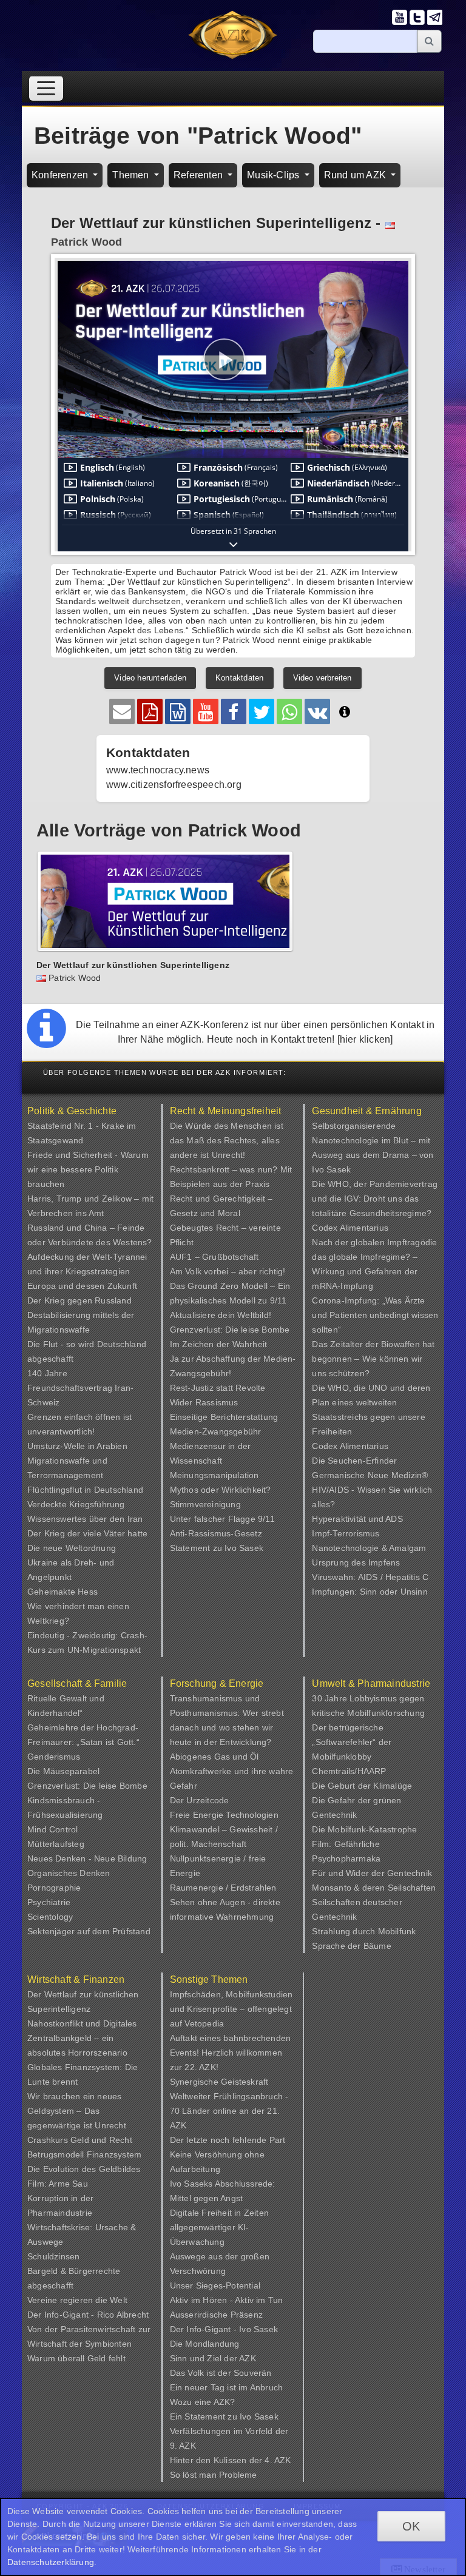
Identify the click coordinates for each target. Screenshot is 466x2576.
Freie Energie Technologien (224, 1815)
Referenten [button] (199, 175)
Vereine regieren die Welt (77, 2300)
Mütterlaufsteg (56, 1844)
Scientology (50, 1917)
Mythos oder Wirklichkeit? (221, 1490)
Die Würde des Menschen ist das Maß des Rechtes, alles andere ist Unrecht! (227, 1140)
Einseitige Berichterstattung (224, 1417)
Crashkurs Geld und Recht (80, 2140)
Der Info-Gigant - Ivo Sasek (224, 2329)
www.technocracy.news (158, 770)
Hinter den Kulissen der (218, 2460)
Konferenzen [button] (61, 175)
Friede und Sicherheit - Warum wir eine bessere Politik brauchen (88, 1169)
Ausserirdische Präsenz (216, 2315)
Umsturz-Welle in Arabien (77, 1446)
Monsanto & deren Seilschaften (374, 1888)
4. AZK (278, 2460)
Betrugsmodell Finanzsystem (84, 2154)
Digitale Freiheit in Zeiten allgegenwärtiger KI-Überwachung (219, 2227)
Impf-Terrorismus (346, 1533)
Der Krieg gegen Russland (79, 1300)
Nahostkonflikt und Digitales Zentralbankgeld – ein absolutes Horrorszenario (82, 2038)
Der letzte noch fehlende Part (228, 2140)
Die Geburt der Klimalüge (362, 1786)
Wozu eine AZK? (203, 2402)
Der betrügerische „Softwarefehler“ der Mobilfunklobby (352, 1742)
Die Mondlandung (205, 2344)
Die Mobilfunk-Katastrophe (364, 1829)
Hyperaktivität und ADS (357, 1519)
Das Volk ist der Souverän (221, 2373)
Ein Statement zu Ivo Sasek (224, 2416)
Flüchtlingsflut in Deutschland (85, 1490)
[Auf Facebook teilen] (234, 711)
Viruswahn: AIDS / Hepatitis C (370, 1577)
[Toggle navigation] (46, 88)
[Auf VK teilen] (317, 711)
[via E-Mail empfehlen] (122, 711)
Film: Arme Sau (58, 2184)
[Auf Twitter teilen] (262, 711)
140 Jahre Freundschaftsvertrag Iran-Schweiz (80, 1388)
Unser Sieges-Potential (215, 2285)
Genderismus (54, 1757)
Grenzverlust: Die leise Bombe (230, 1330)
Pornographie (54, 1888)
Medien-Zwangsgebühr (216, 1431)
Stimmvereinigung (205, 1504)
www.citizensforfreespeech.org (174, 785)
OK (411, 2526)
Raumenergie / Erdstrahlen (223, 1888)
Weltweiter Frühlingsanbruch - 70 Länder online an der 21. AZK (229, 2111)
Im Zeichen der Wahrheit (219, 1344)
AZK (248, 2358)
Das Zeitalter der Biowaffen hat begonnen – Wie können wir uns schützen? (373, 1359)
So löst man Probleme (214, 2475)
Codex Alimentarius (350, 1228)
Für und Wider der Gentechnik (372, 1873)
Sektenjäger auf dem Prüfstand (89, 1931)
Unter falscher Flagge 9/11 (222, 1519)
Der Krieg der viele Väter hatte (87, 1533)
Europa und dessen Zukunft (82, 1286)
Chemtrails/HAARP (349, 1771)
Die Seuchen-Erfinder (354, 1461)
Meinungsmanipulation (214, 1475)
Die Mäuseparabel (63, 1771)
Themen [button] (132, 175)
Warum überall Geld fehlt (76, 2358)
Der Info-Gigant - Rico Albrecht (88, 2315)
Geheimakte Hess (62, 1592)
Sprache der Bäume (351, 1946)
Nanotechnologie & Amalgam (369, 1548)
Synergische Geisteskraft (219, 2082)
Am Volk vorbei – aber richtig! (228, 1271)
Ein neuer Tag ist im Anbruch (227, 2387)
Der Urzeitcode (200, 1800)
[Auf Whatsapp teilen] (289, 711)
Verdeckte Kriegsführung (76, 1504)
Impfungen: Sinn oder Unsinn (370, 1592)
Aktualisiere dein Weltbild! (221, 1315)
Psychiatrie (49, 1902)
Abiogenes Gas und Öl (214, 1757)
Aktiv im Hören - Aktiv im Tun (227, 2300)
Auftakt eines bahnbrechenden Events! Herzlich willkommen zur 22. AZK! (231, 2053)
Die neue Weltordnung (72, 1548)
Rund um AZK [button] (356, 175)
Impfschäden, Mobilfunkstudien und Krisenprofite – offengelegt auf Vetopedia (231, 2009)
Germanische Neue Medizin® (370, 1475)
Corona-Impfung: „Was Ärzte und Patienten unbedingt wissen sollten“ (375, 1315)
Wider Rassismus (204, 1402)
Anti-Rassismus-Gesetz (216, 1533)
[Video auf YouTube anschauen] (206, 711)
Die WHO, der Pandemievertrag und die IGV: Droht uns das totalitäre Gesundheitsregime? (375, 1199)
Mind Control (52, 1829)
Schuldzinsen (53, 2256)
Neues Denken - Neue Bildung (87, 1858)
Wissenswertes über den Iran (85, 1519)
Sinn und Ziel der (205, 2358)
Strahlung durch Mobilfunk (364, 1931)
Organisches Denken (69, 1873)
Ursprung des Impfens (356, 1562)
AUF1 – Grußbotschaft (214, 1257)
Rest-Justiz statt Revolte (218, 1388)
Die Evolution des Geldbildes (84, 2169)
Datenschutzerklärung (51, 2562)
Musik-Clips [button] (274, 175)
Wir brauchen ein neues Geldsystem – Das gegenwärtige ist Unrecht (77, 2111)
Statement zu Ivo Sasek (217, 1548)
